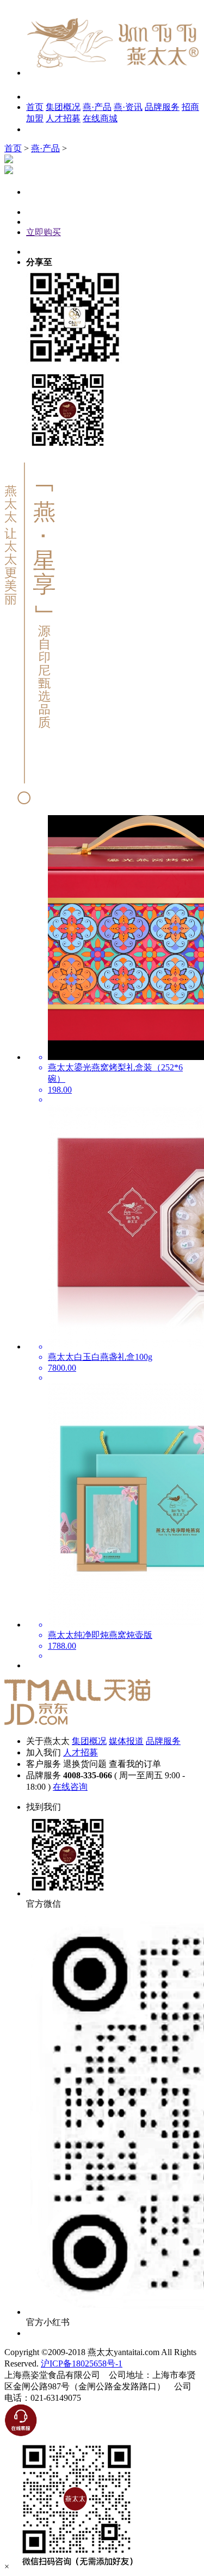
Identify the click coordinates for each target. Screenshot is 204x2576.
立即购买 (44, 232)
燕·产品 (97, 107)
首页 (35, 107)
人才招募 (63, 118)
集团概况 (63, 107)
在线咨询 (70, 1787)
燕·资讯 (128, 107)
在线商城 (100, 118)
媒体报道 (126, 1741)
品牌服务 (162, 107)
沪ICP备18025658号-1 (82, 2364)
